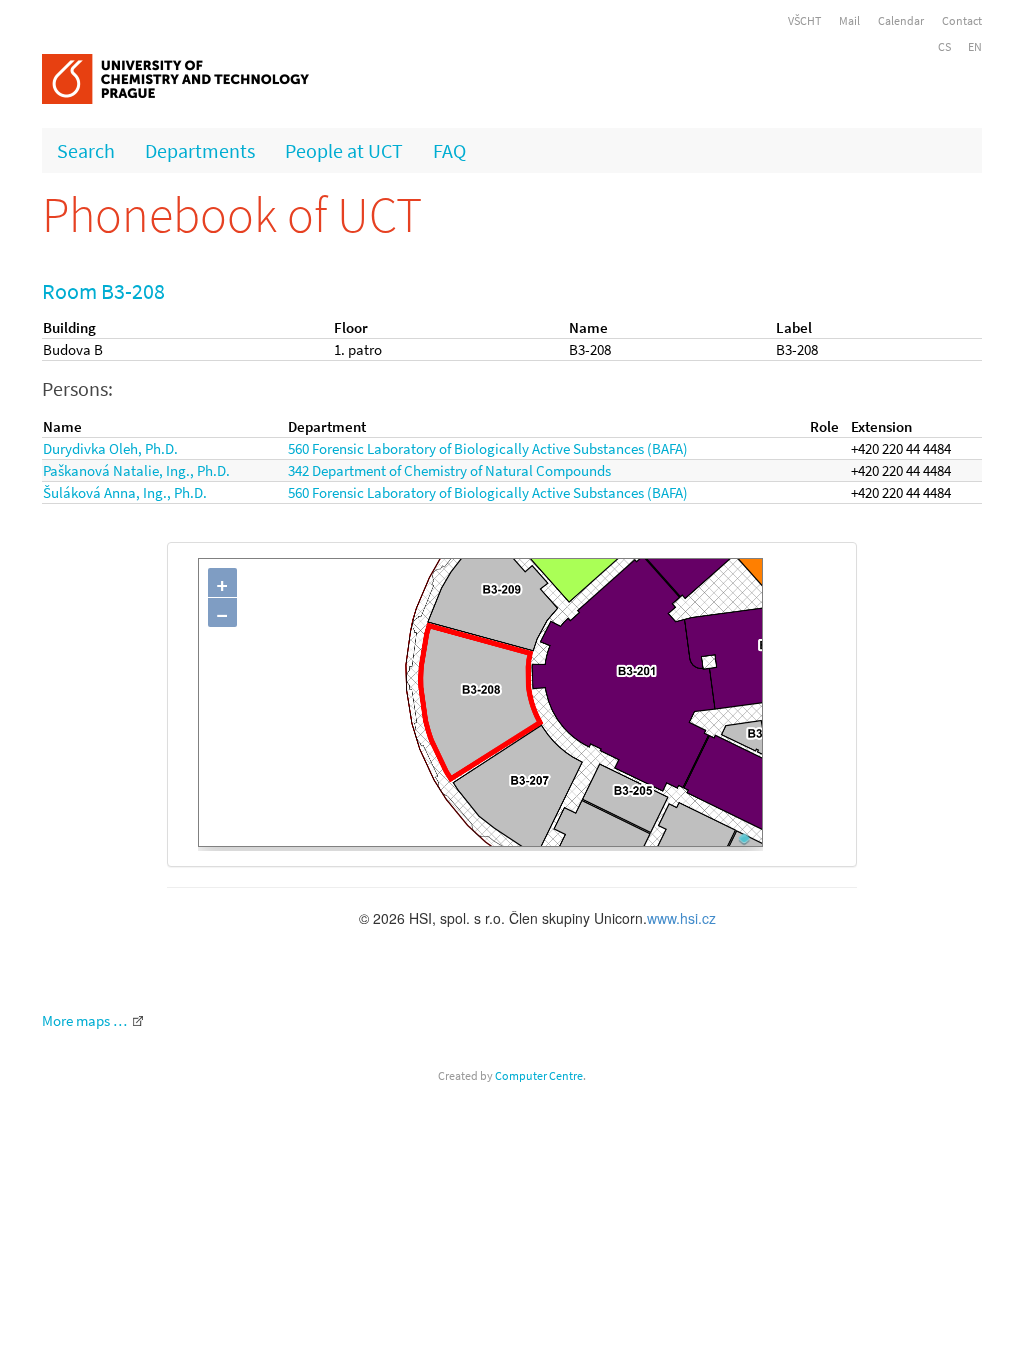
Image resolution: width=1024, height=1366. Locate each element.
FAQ (449, 150)
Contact (962, 20)
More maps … (84, 1020)
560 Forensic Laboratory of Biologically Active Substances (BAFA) (488, 448)
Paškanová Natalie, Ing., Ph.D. (136, 470)
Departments (200, 150)
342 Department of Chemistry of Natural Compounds (449, 470)
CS (944, 46)
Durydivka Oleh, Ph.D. (110, 448)
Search (86, 150)
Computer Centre (539, 1075)
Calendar (901, 20)
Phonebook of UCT (232, 214)
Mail (849, 20)
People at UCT (344, 150)
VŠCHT (804, 20)
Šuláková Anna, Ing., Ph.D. (125, 492)
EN (975, 46)
